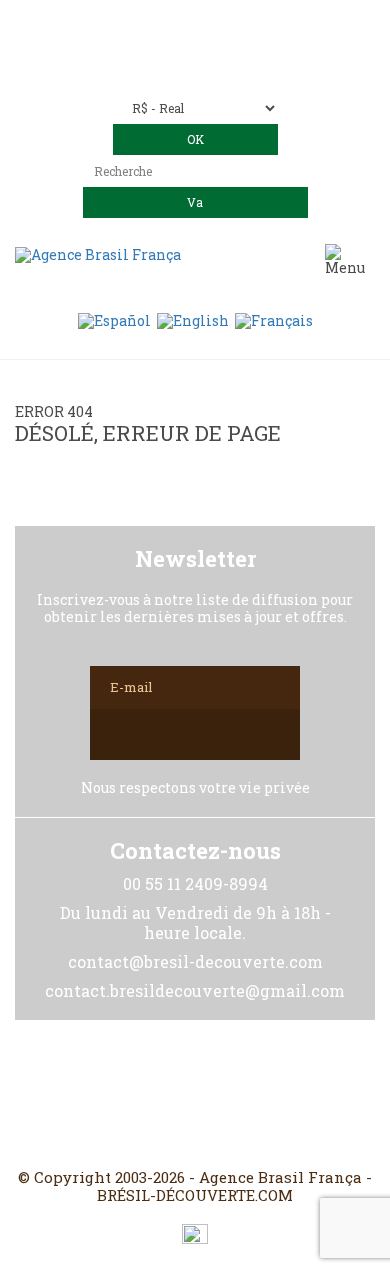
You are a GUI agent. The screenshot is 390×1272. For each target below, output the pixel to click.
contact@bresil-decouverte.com (219, 51)
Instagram (195, 1094)
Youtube (243, 1094)
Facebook (147, 1094)
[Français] (274, 319)
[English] (193, 319)
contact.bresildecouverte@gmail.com (195, 68)
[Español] (114, 319)
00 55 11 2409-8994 (249, 22)
